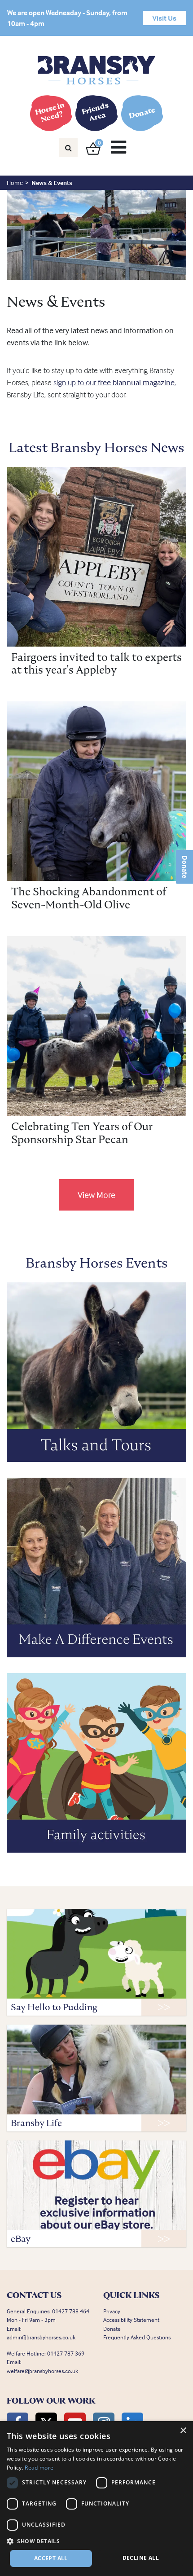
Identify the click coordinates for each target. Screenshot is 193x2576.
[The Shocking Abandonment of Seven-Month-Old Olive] (96, 791)
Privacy (112, 2311)
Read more (39, 2468)
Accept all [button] (51, 2558)
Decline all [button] (141, 2558)
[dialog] (96, 2499)
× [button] (183, 2431)
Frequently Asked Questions (137, 2337)
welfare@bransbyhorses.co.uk (42, 2371)
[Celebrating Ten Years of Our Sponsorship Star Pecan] (96, 1026)
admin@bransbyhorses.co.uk (41, 2337)
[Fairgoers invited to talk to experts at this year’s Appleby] (96, 557)
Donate (185, 867)
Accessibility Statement (131, 2320)
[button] (96, 2541)
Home (15, 183)
